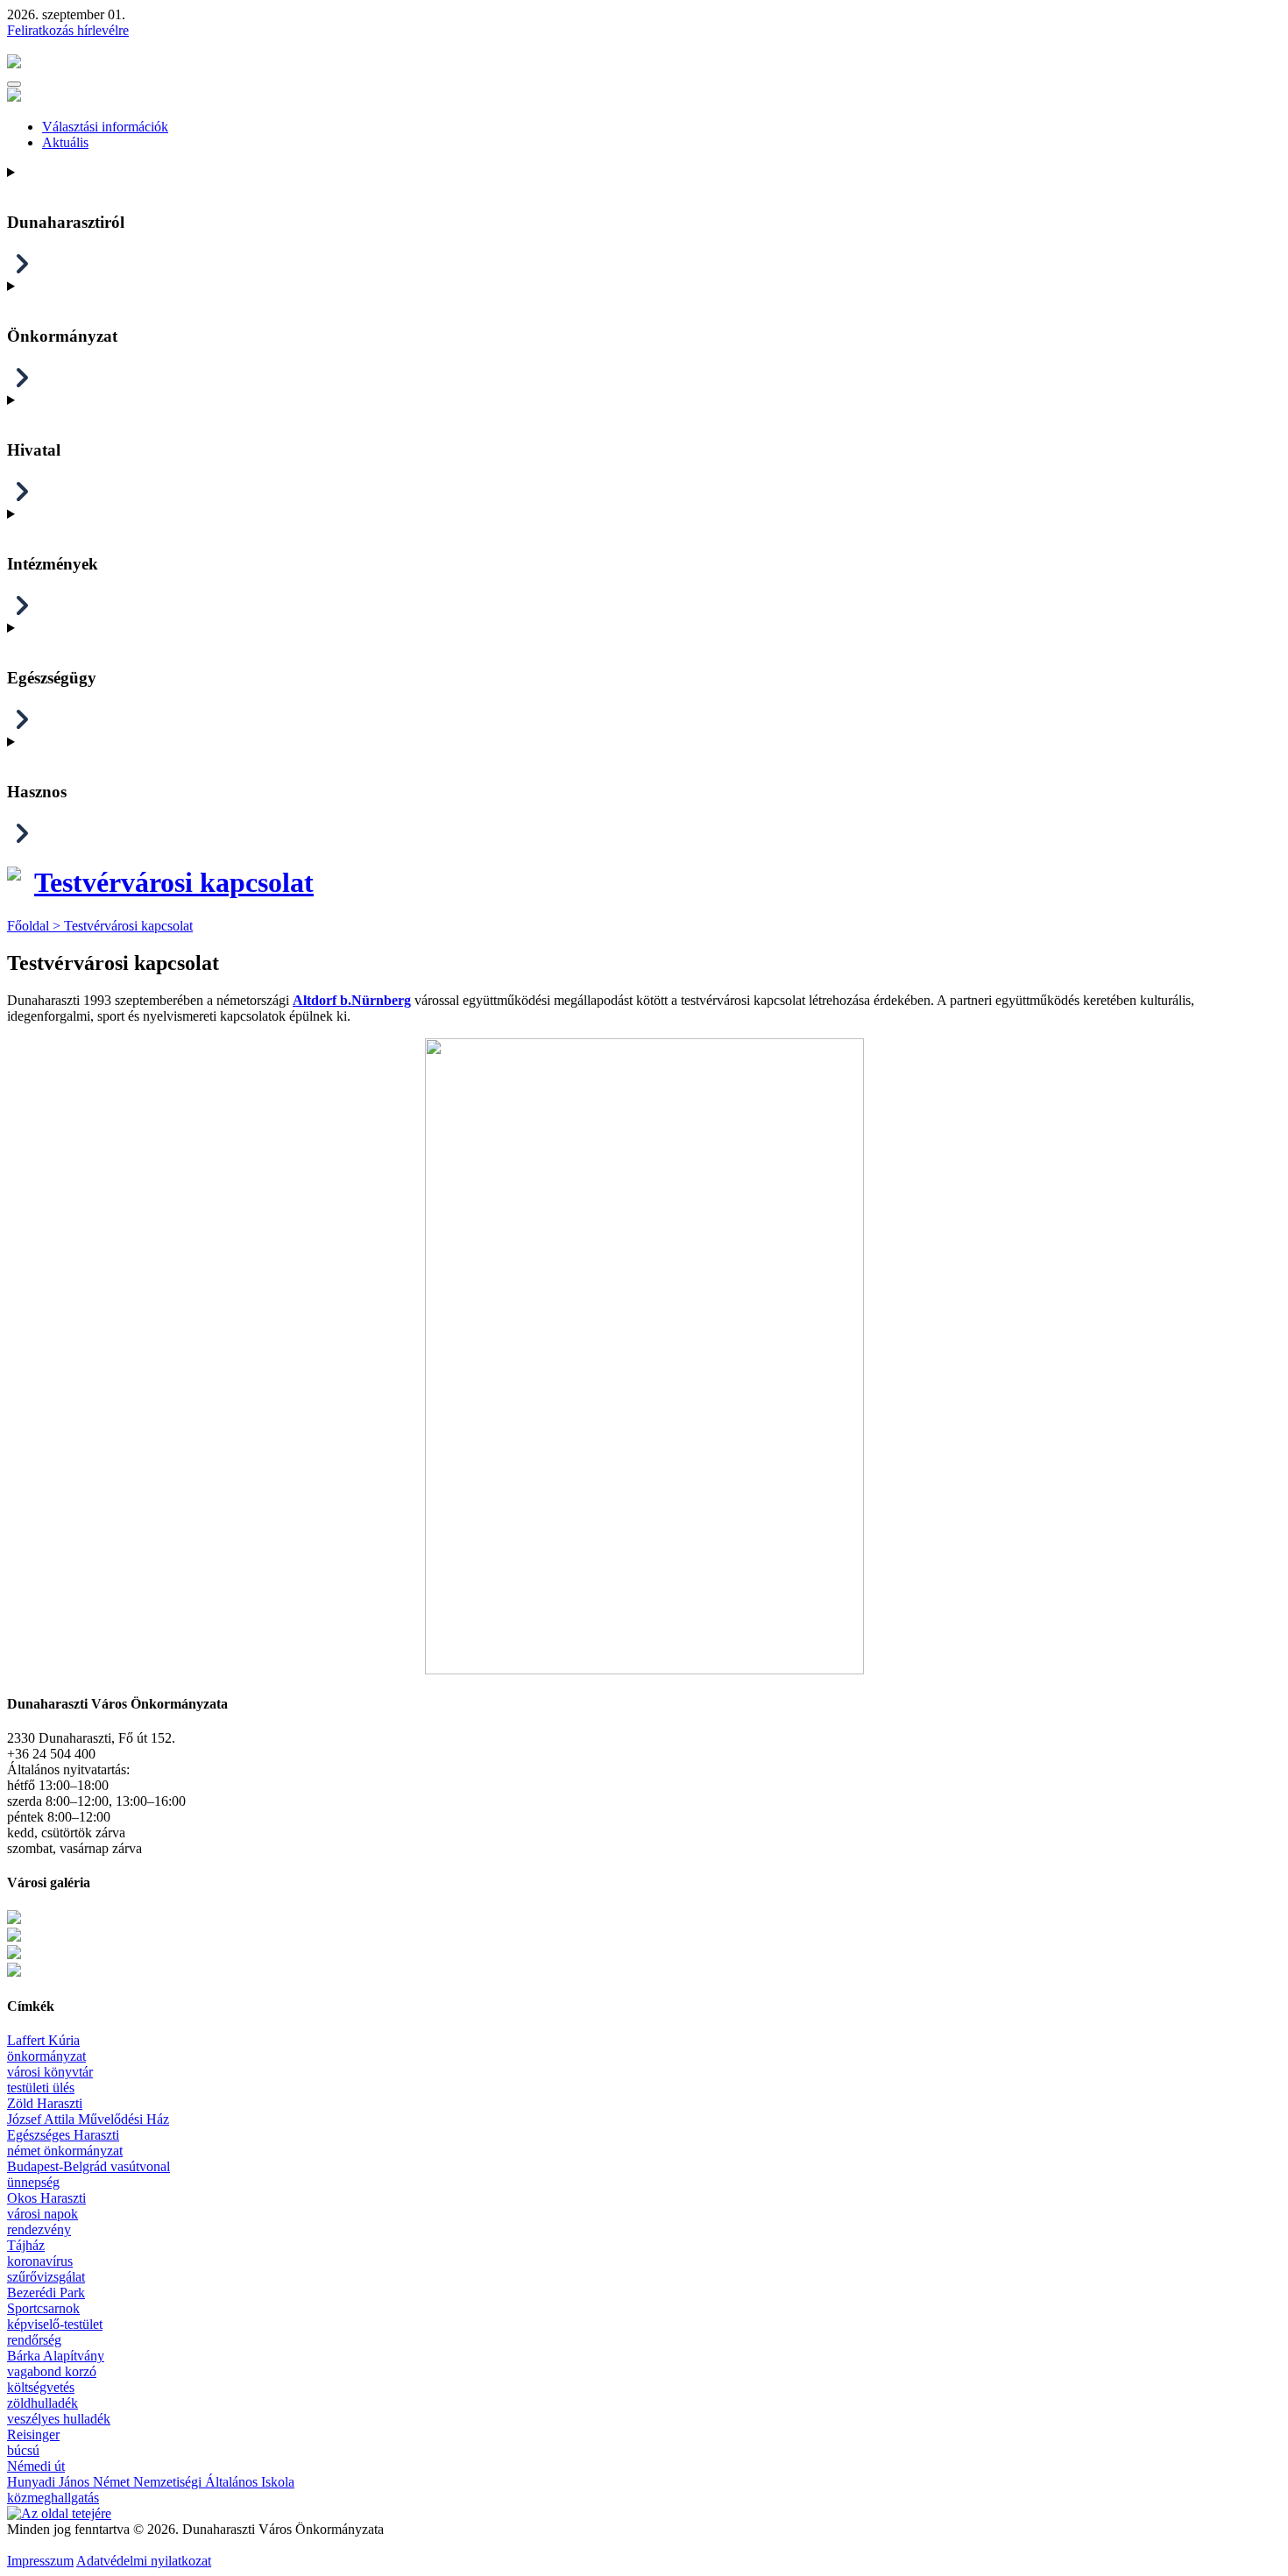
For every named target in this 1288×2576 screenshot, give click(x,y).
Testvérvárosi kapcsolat (174, 882)
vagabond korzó (52, 2371)
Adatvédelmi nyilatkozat (144, 2561)
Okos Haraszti (46, 2198)
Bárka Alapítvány (56, 2356)
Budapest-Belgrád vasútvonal (88, 2166)
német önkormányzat (65, 2151)
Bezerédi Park (46, 2293)
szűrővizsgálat (46, 2277)
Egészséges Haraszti (63, 2135)
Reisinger (33, 2434)
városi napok (42, 2214)
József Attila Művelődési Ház (88, 2119)
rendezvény (39, 2229)
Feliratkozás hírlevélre (68, 30)
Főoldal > (35, 926)
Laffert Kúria (43, 2040)
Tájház (26, 2245)
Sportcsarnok (43, 2308)
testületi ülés (41, 2088)
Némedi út (36, 2466)
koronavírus (40, 2261)
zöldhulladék (42, 2403)
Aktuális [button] (65, 142)
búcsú (23, 2450)
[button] (14, 84)
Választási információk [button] (105, 127)
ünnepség (33, 2182)
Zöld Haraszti (45, 2103)
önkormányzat (46, 2056)
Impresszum (40, 2561)
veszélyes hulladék (59, 2419)
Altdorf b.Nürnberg (352, 1000)
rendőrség (34, 2340)
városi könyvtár (50, 2072)
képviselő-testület (55, 2324)
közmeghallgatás (53, 2498)
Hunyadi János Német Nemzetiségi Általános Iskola (151, 2482)
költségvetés (41, 2387)
